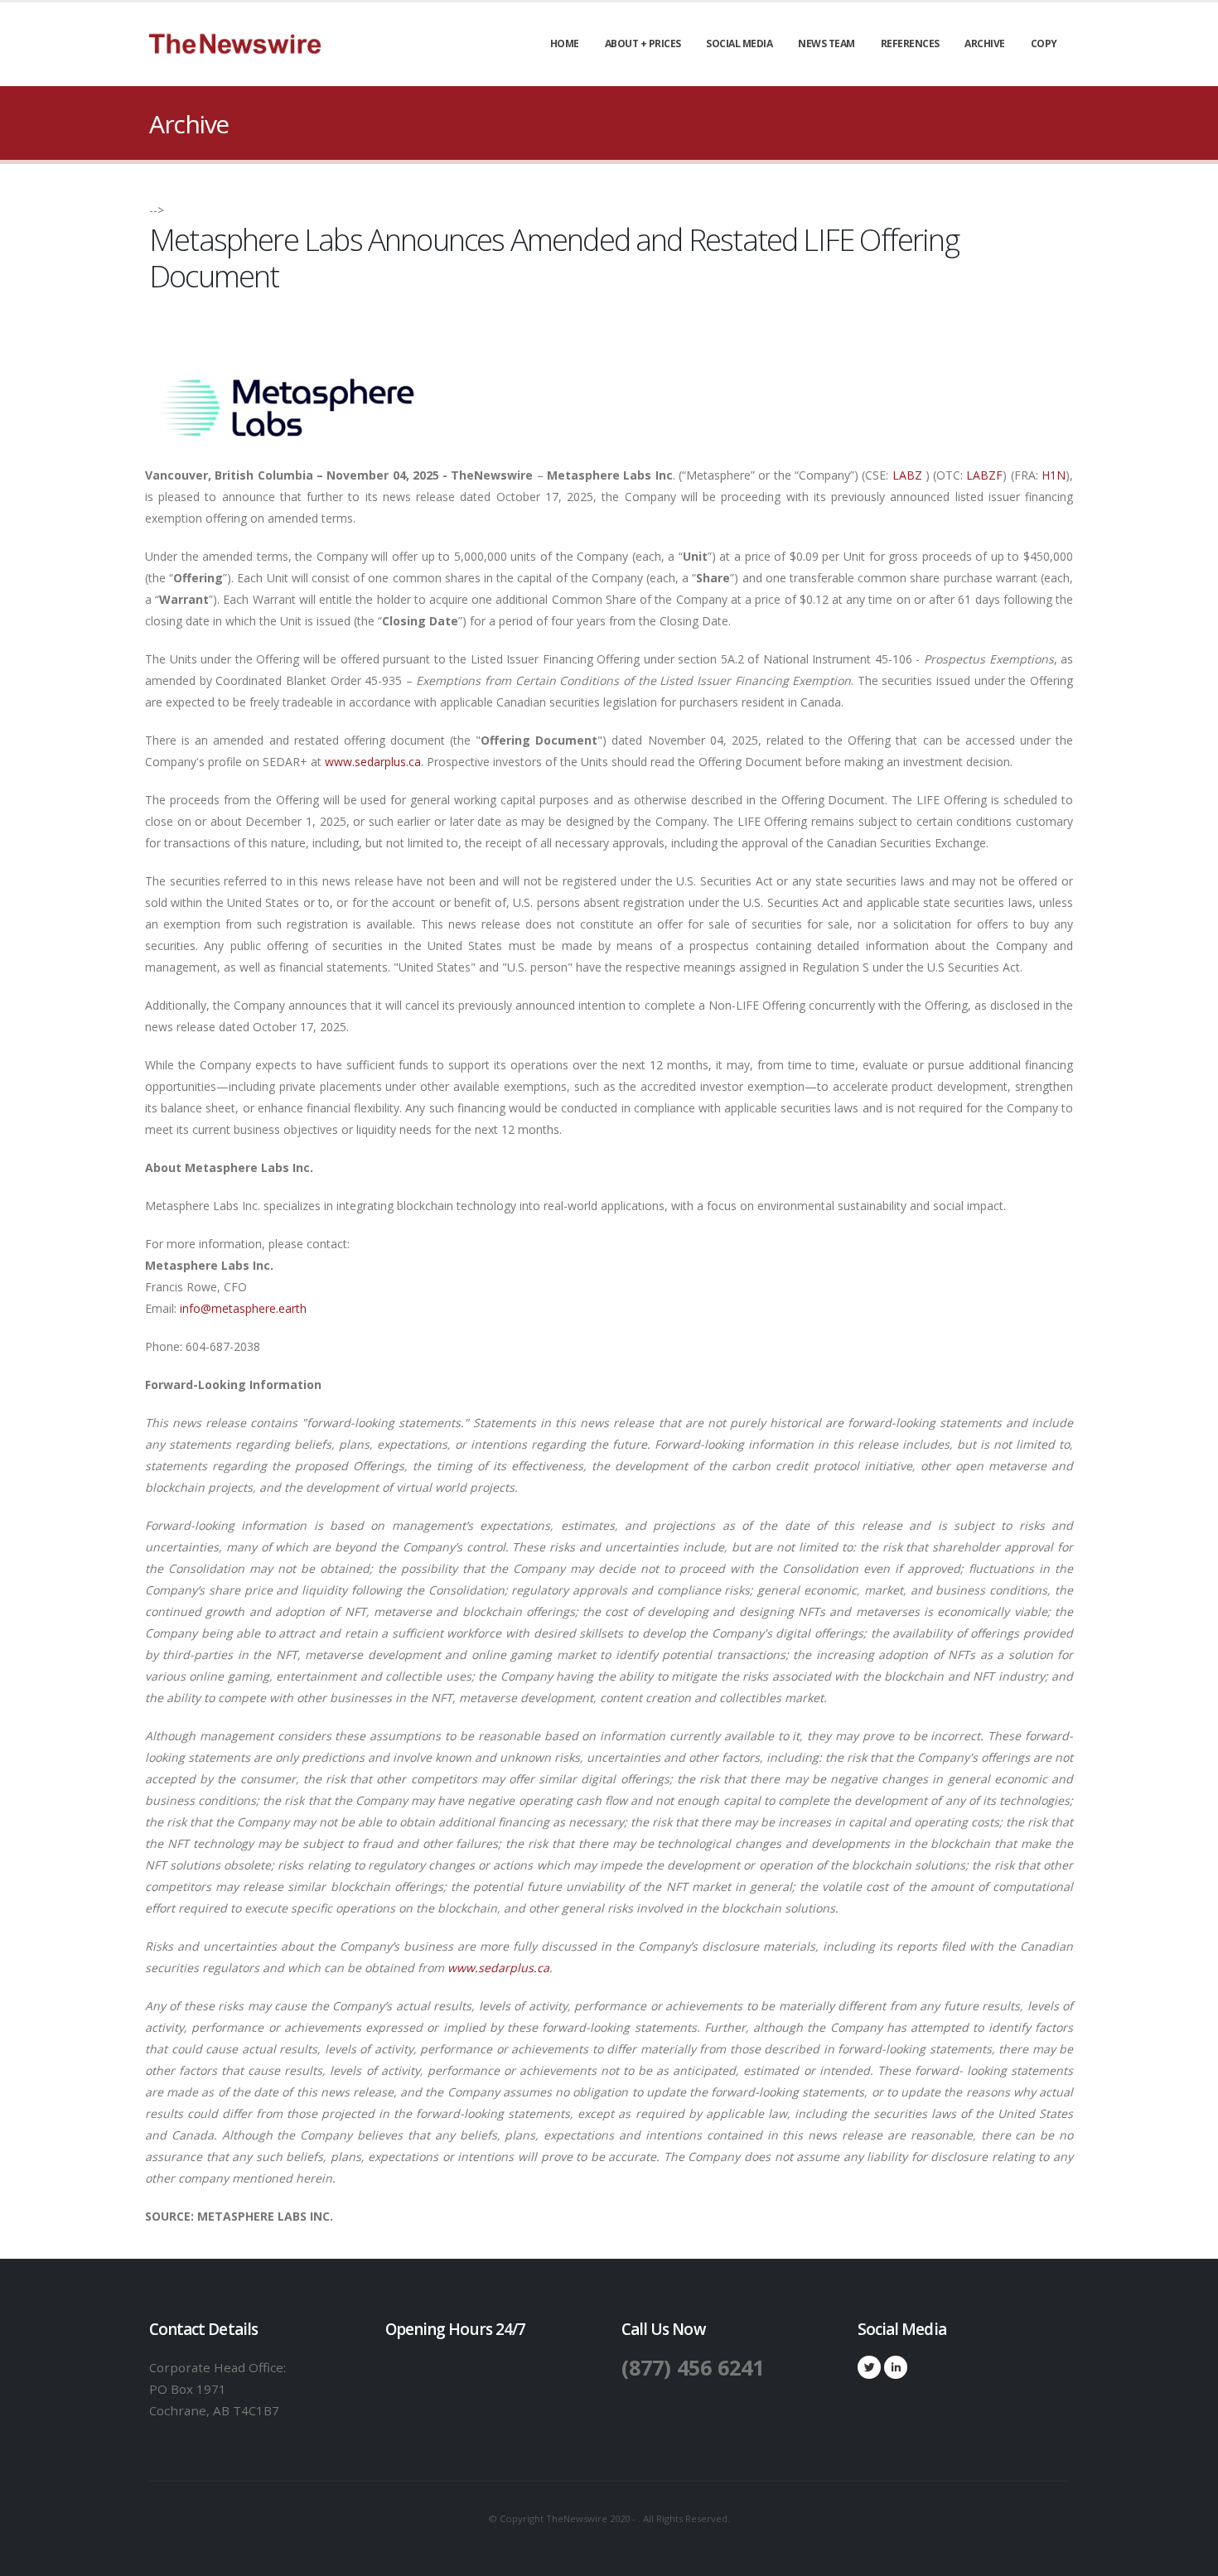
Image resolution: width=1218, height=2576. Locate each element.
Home (565, 43)
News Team (826, 43)
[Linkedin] (896, 2367)
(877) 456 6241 (693, 2367)
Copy (1044, 43)
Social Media (739, 43)
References (910, 43)
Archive (985, 43)
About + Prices (643, 43)
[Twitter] (869, 2367)
